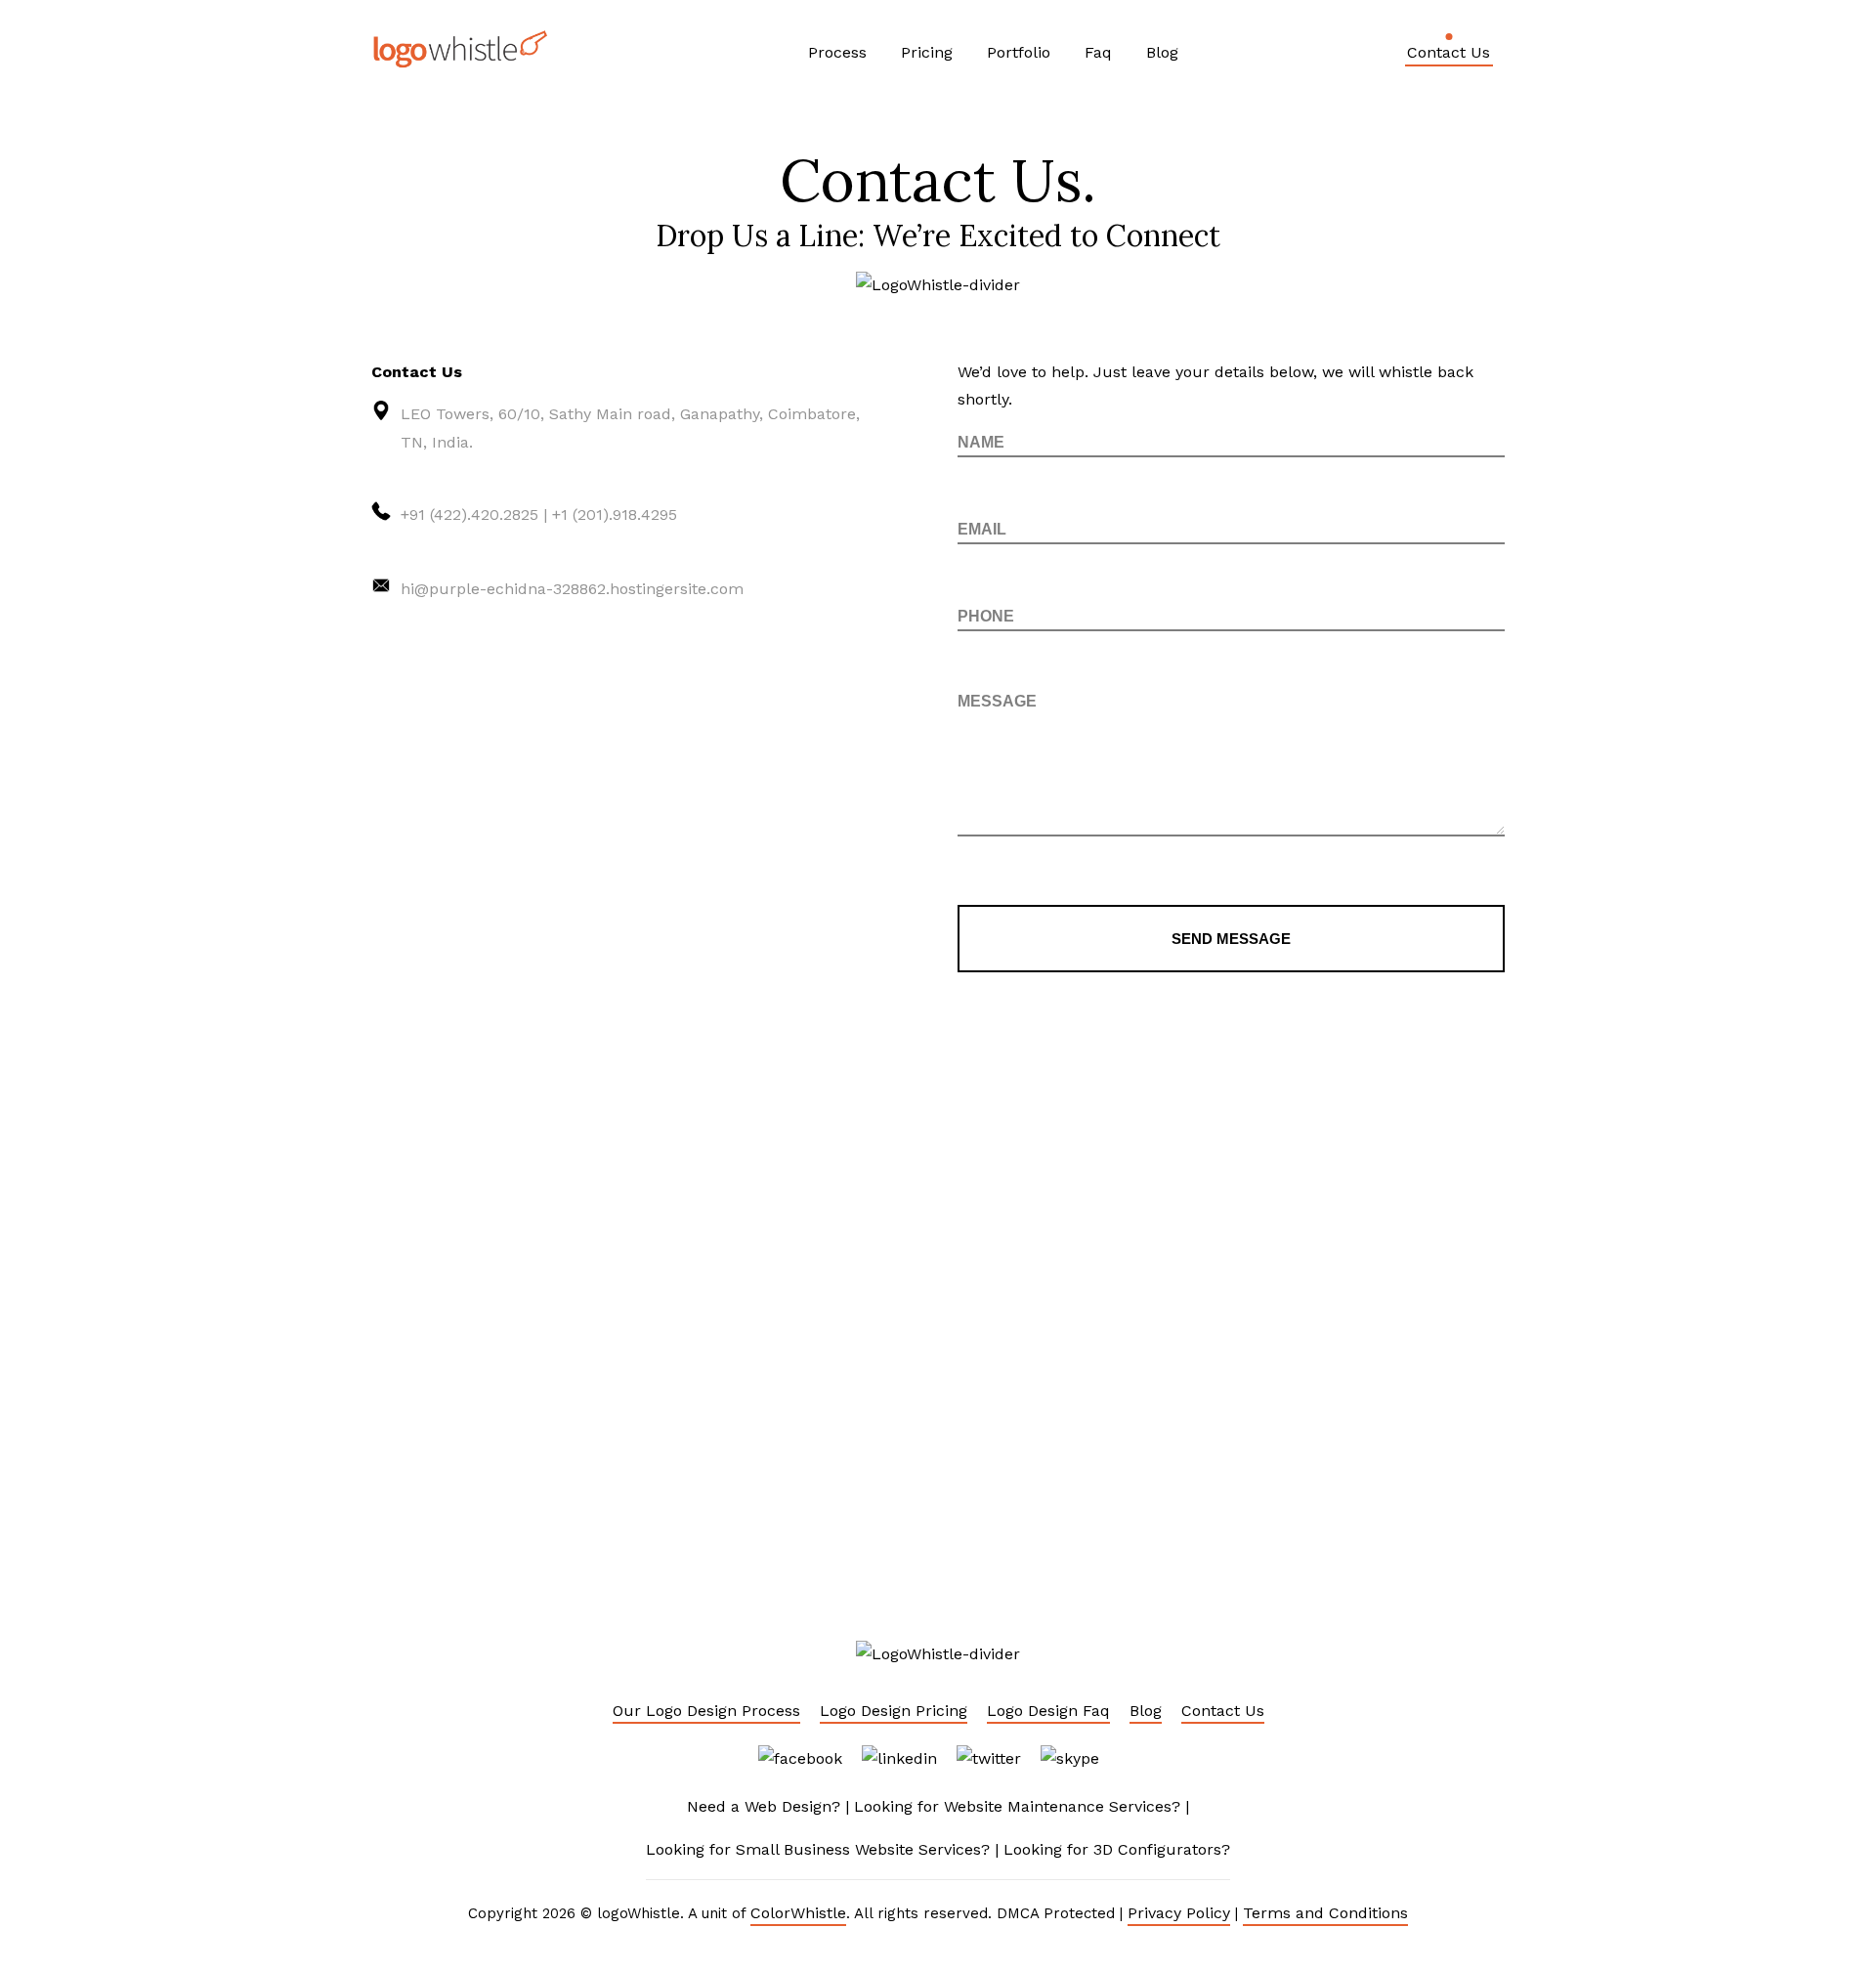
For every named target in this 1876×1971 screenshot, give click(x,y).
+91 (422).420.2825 (469, 514)
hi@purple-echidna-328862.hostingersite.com (572, 589)
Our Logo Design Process (706, 1711)
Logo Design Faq (1048, 1711)
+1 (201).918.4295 (615, 514)
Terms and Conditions (1325, 1913)
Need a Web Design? (764, 1806)
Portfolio (1019, 52)
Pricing (927, 52)
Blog (1162, 52)
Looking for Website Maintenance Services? (1017, 1806)
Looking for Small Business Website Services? (818, 1849)
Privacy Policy (1179, 1913)
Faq (1098, 52)
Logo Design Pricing (894, 1711)
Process (837, 52)
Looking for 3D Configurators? (1117, 1849)
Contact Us (1449, 52)
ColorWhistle (798, 1913)
